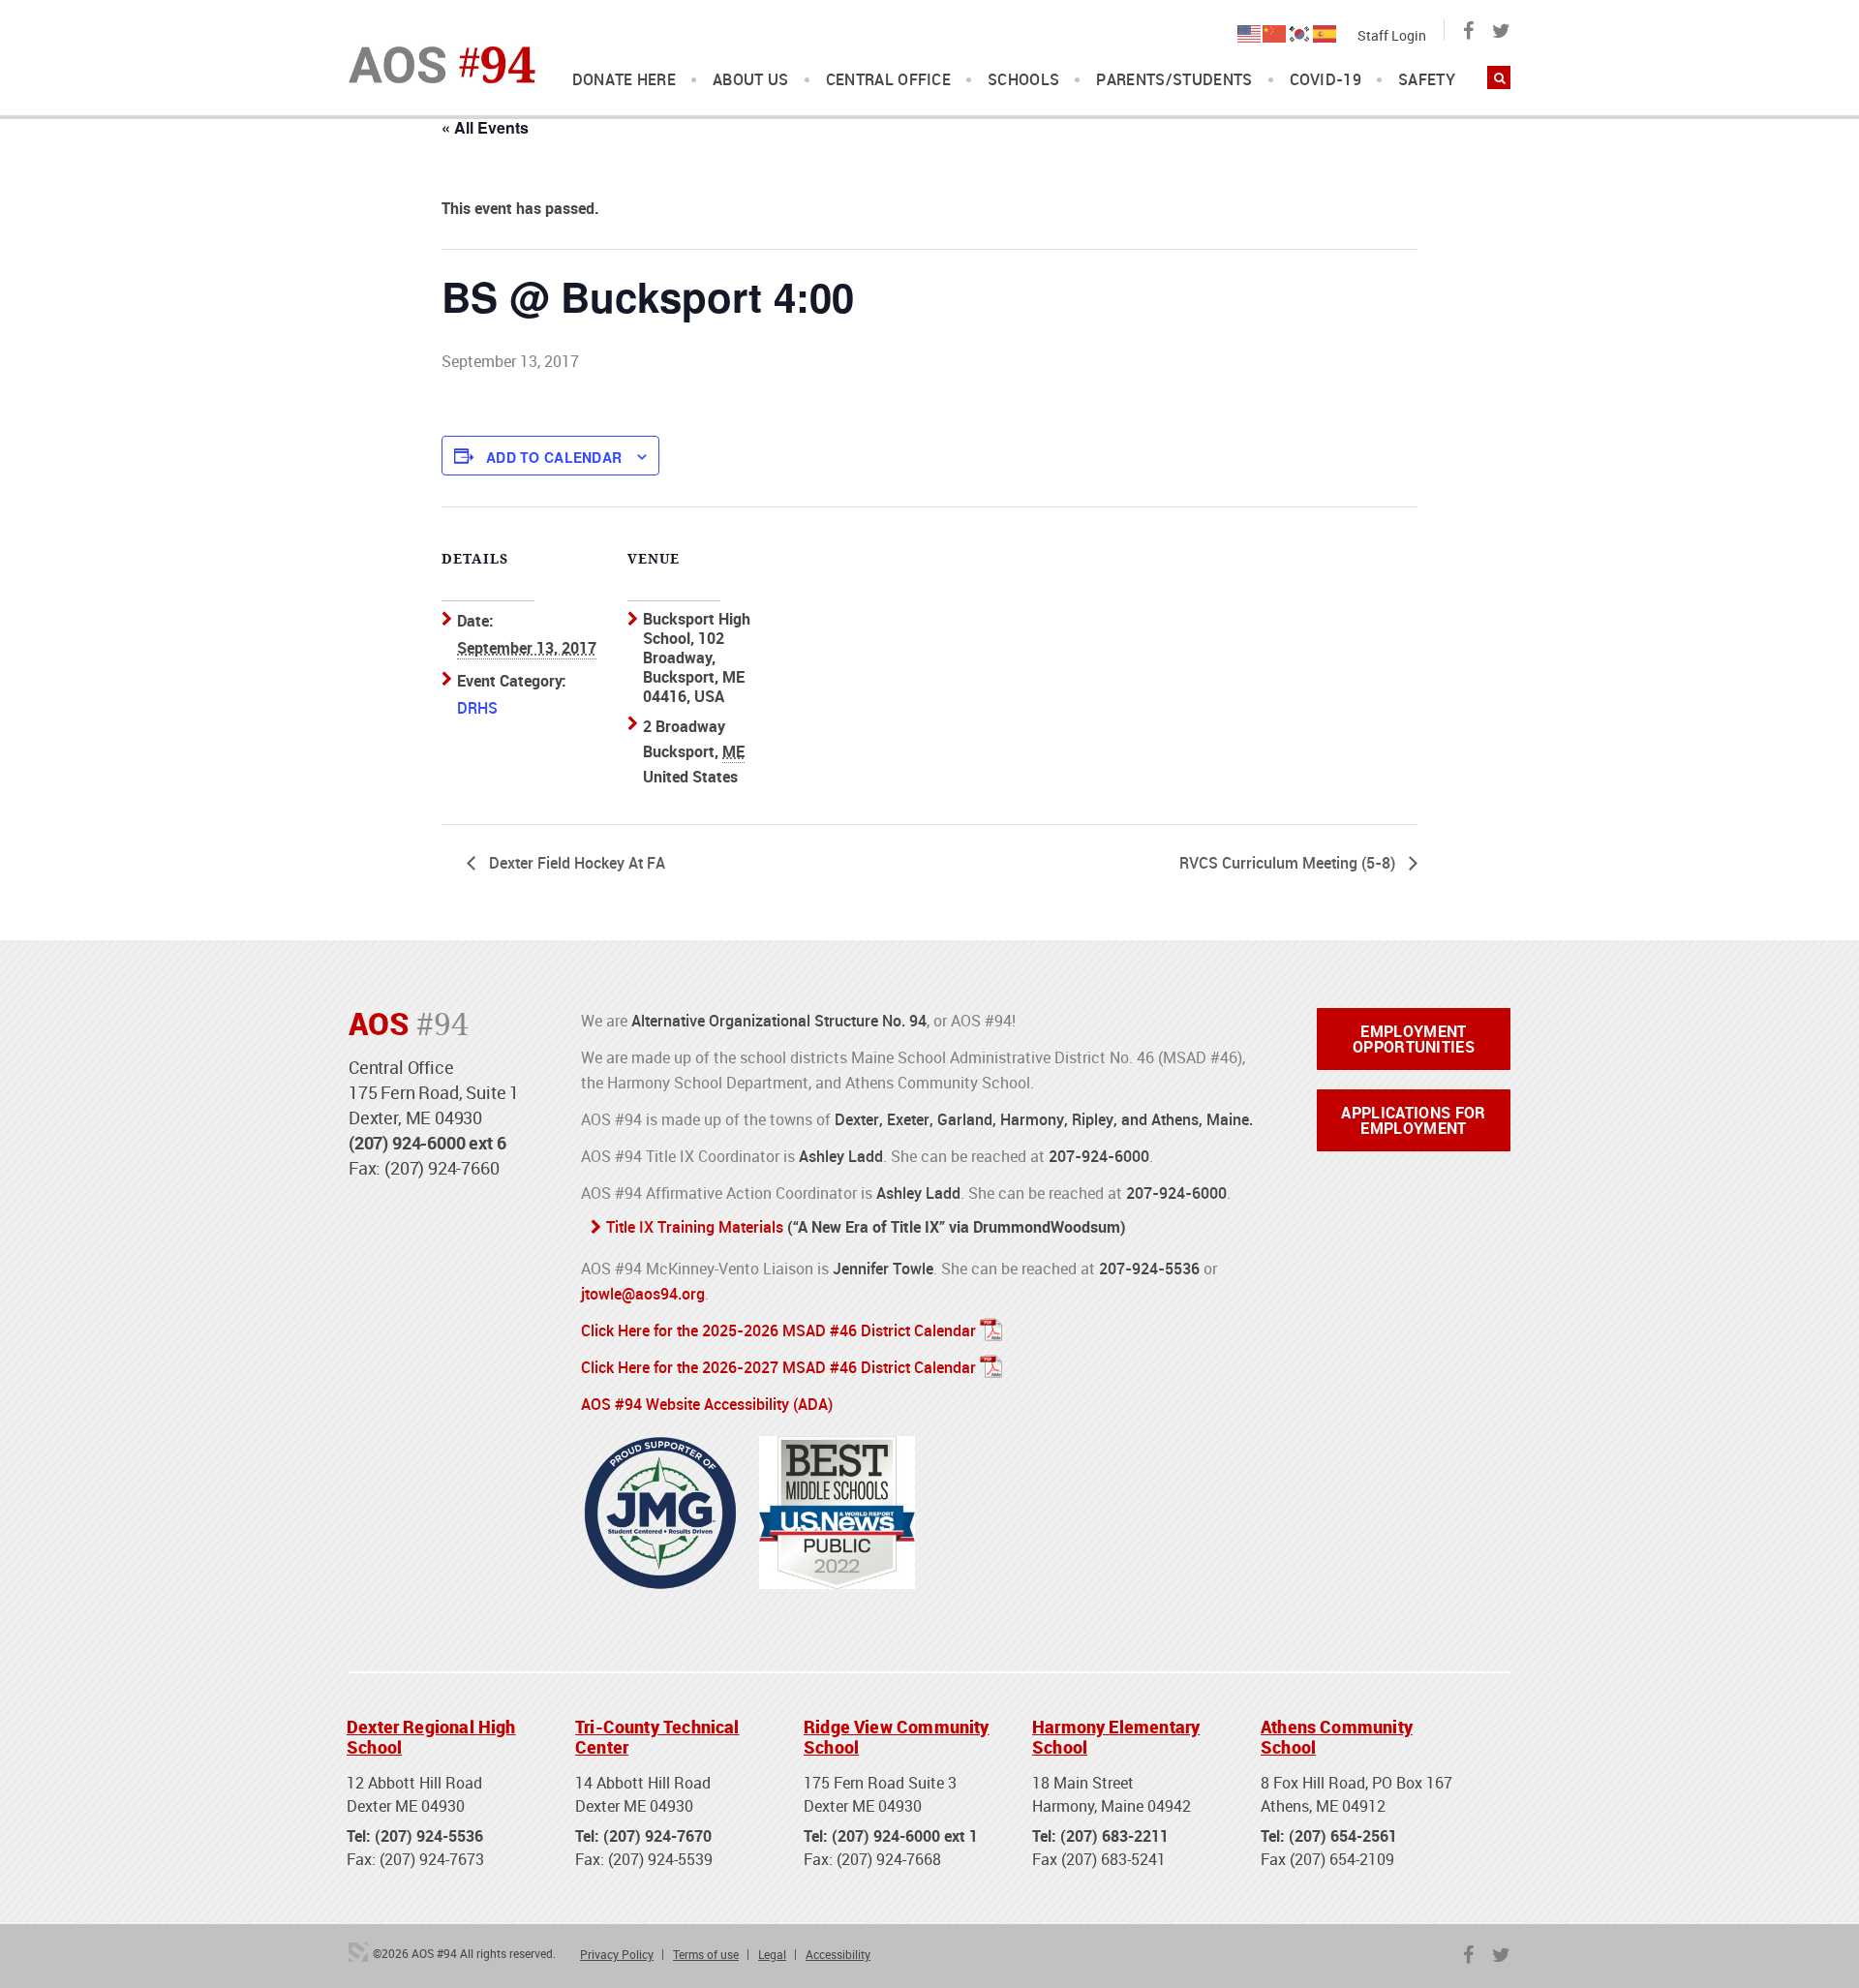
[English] (1250, 32)
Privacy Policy (617, 1954)
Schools (1023, 80)
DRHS (477, 708)
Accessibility (838, 1954)
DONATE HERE (625, 80)
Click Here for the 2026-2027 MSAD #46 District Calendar (778, 1367)
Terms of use (706, 1954)
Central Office (888, 80)
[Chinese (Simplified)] (1275, 32)
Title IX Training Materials (695, 1227)
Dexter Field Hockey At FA (575, 863)
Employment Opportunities (1414, 1039)
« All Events (485, 127)
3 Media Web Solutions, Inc (358, 1952)
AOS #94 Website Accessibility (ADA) (707, 1404)
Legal (772, 1954)
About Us (751, 80)
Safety (1427, 80)
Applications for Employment (1413, 1120)
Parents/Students (1174, 80)
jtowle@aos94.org (643, 1294)
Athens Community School (1337, 1737)
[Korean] (1300, 32)
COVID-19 (1326, 80)
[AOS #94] (442, 63)
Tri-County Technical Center (657, 1737)
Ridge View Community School (897, 1737)
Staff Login (1392, 35)
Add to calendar (554, 457)
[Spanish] (1326, 32)
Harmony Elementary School (1116, 1737)
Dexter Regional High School (431, 1737)
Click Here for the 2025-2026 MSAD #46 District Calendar (778, 1330)
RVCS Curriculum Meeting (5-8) (1289, 863)
